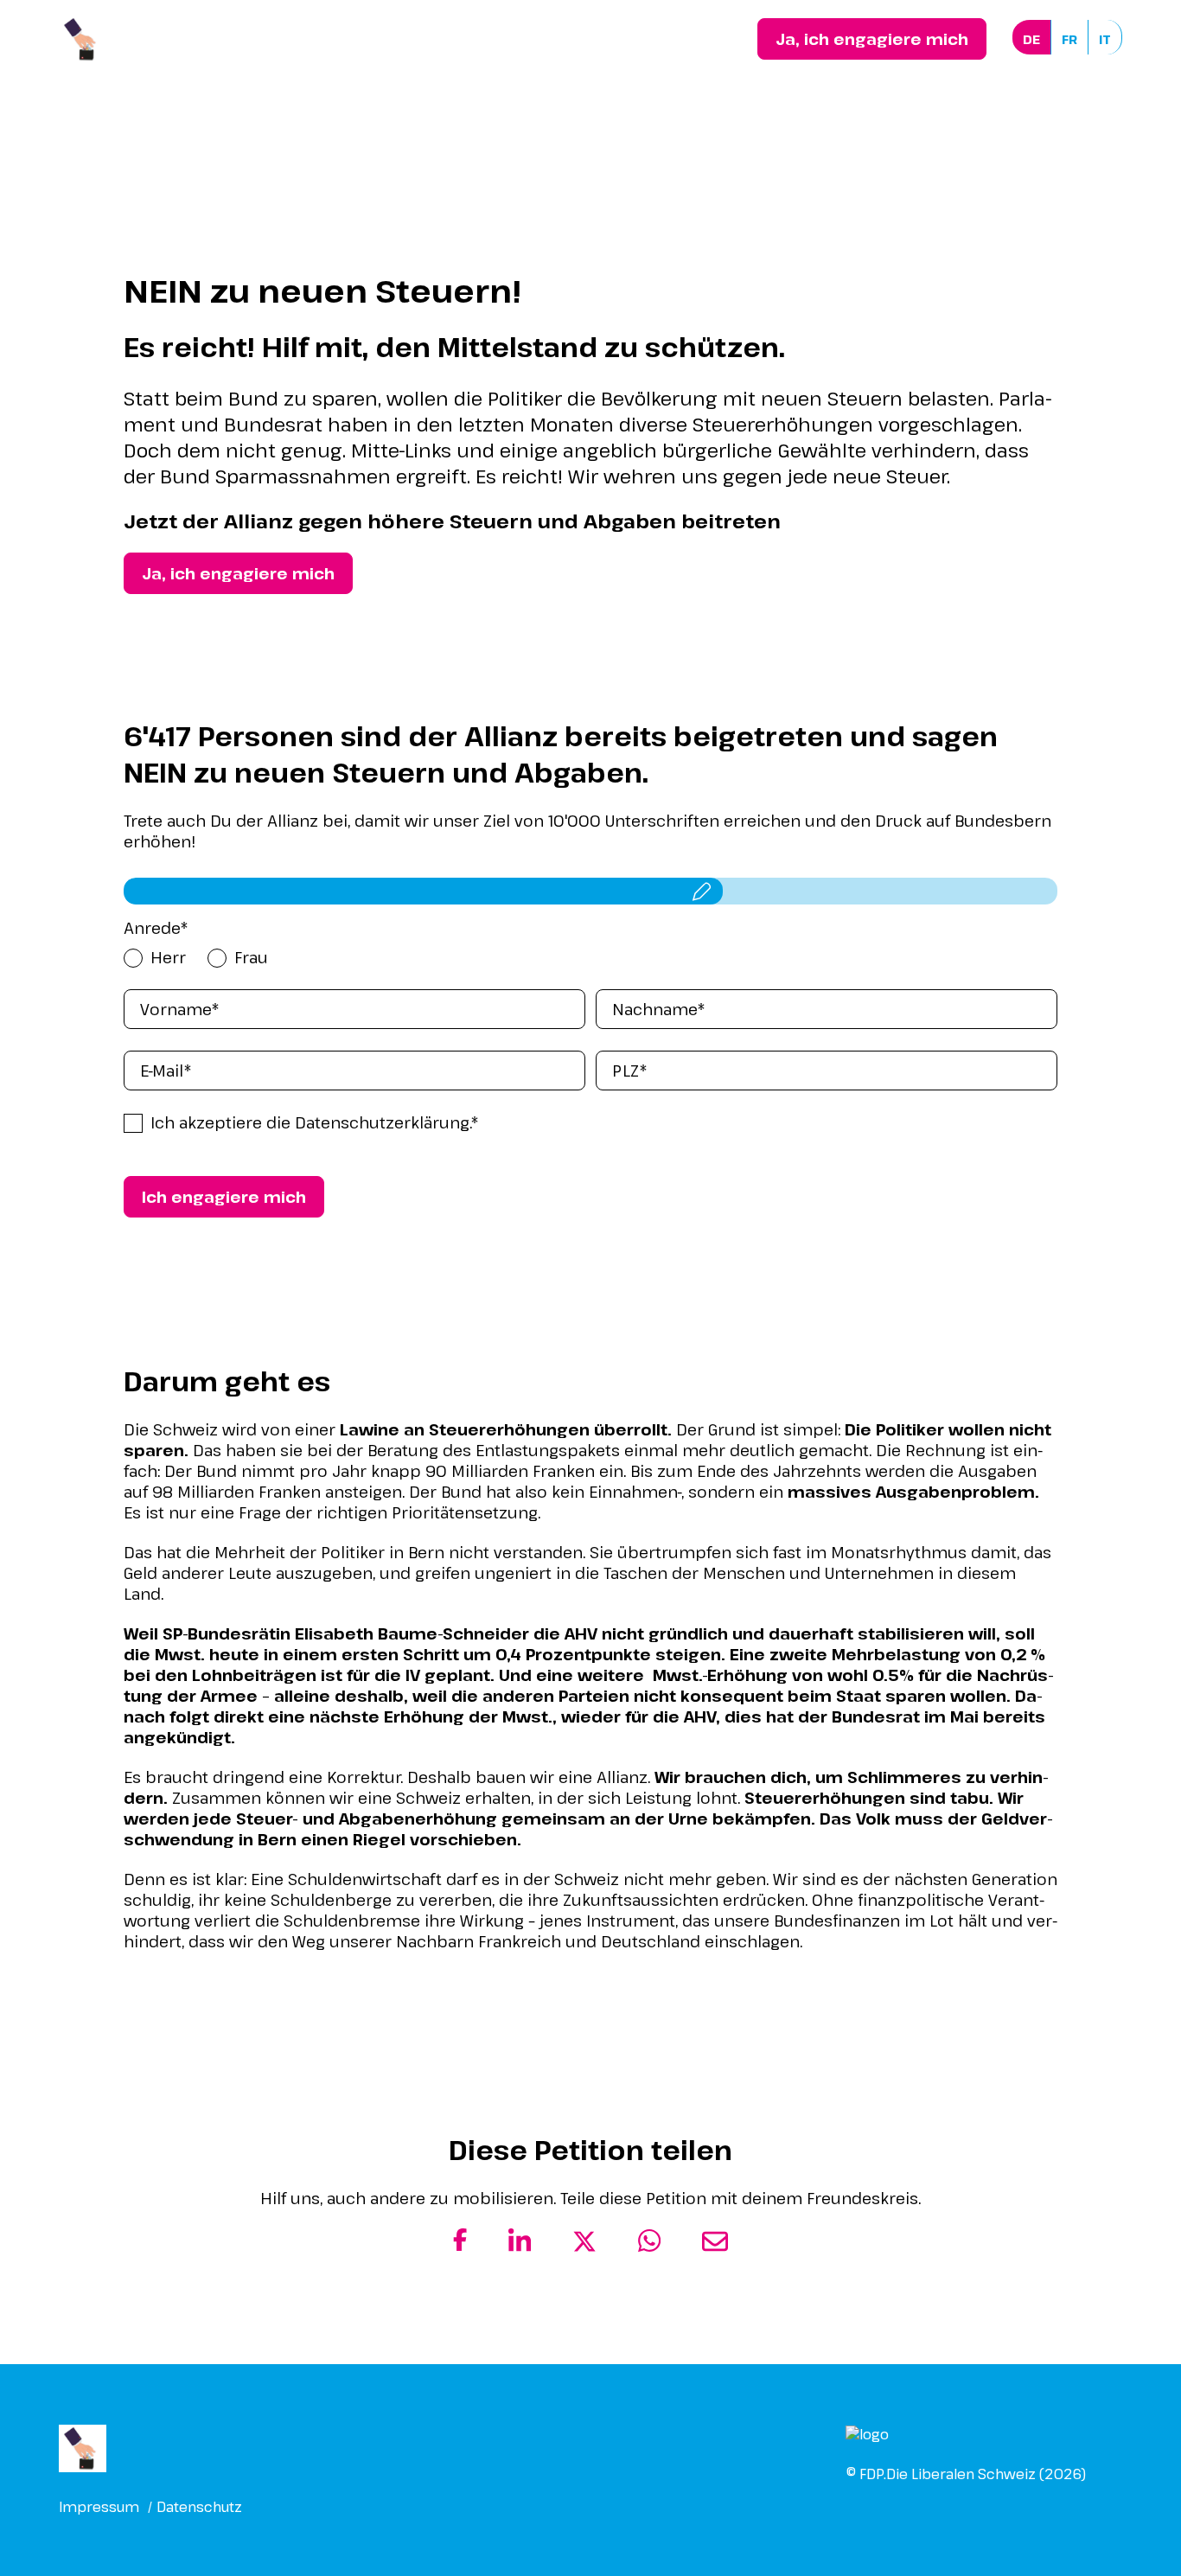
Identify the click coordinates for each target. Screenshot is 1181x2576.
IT (1105, 39)
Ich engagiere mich (224, 1197)
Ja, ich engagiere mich (872, 39)
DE (1031, 39)
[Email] (715, 2248)
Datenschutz (199, 2507)
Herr (168, 957)
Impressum (99, 2507)
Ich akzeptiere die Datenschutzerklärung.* (315, 1122)
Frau (251, 957)
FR (1069, 39)
